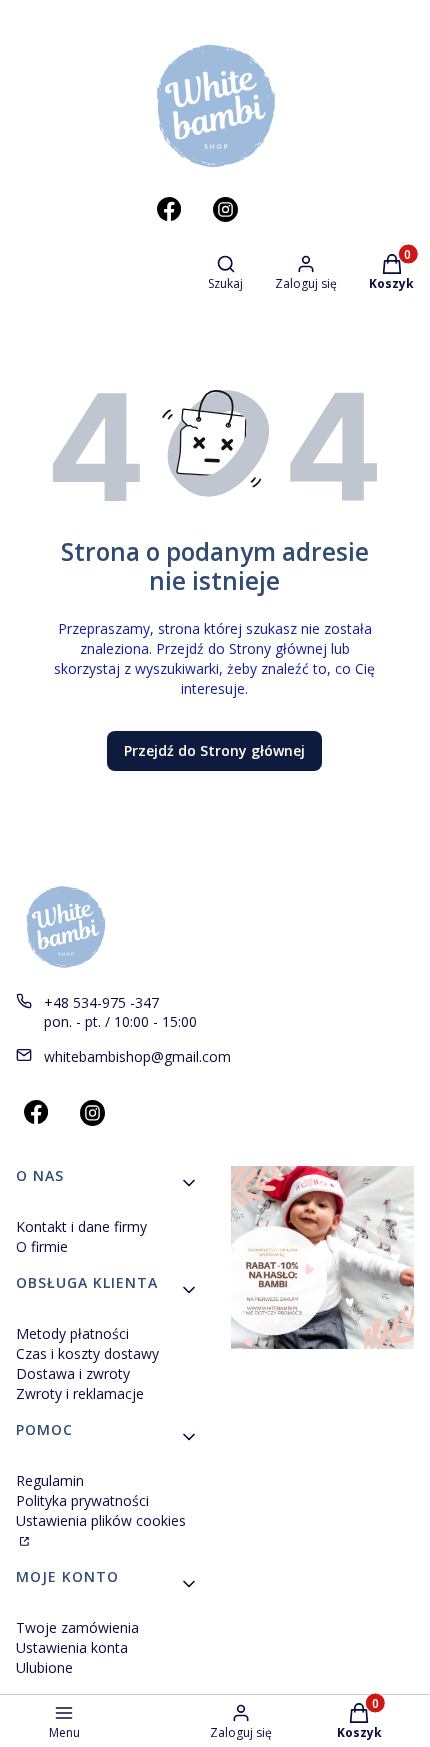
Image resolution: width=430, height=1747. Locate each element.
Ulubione (44, 1667)
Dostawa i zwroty (73, 1373)
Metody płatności (72, 1333)
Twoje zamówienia (77, 1627)
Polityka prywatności (82, 1500)
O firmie (42, 1246)
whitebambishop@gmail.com (137, 1056)
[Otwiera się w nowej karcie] (169, 209)
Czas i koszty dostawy (87, 1353)
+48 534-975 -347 (101, 1002)
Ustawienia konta (72, 1647)
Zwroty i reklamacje (80, 1393)
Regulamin (50, 1480)
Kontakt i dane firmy (81, 1226)
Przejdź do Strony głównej (214, 750)
